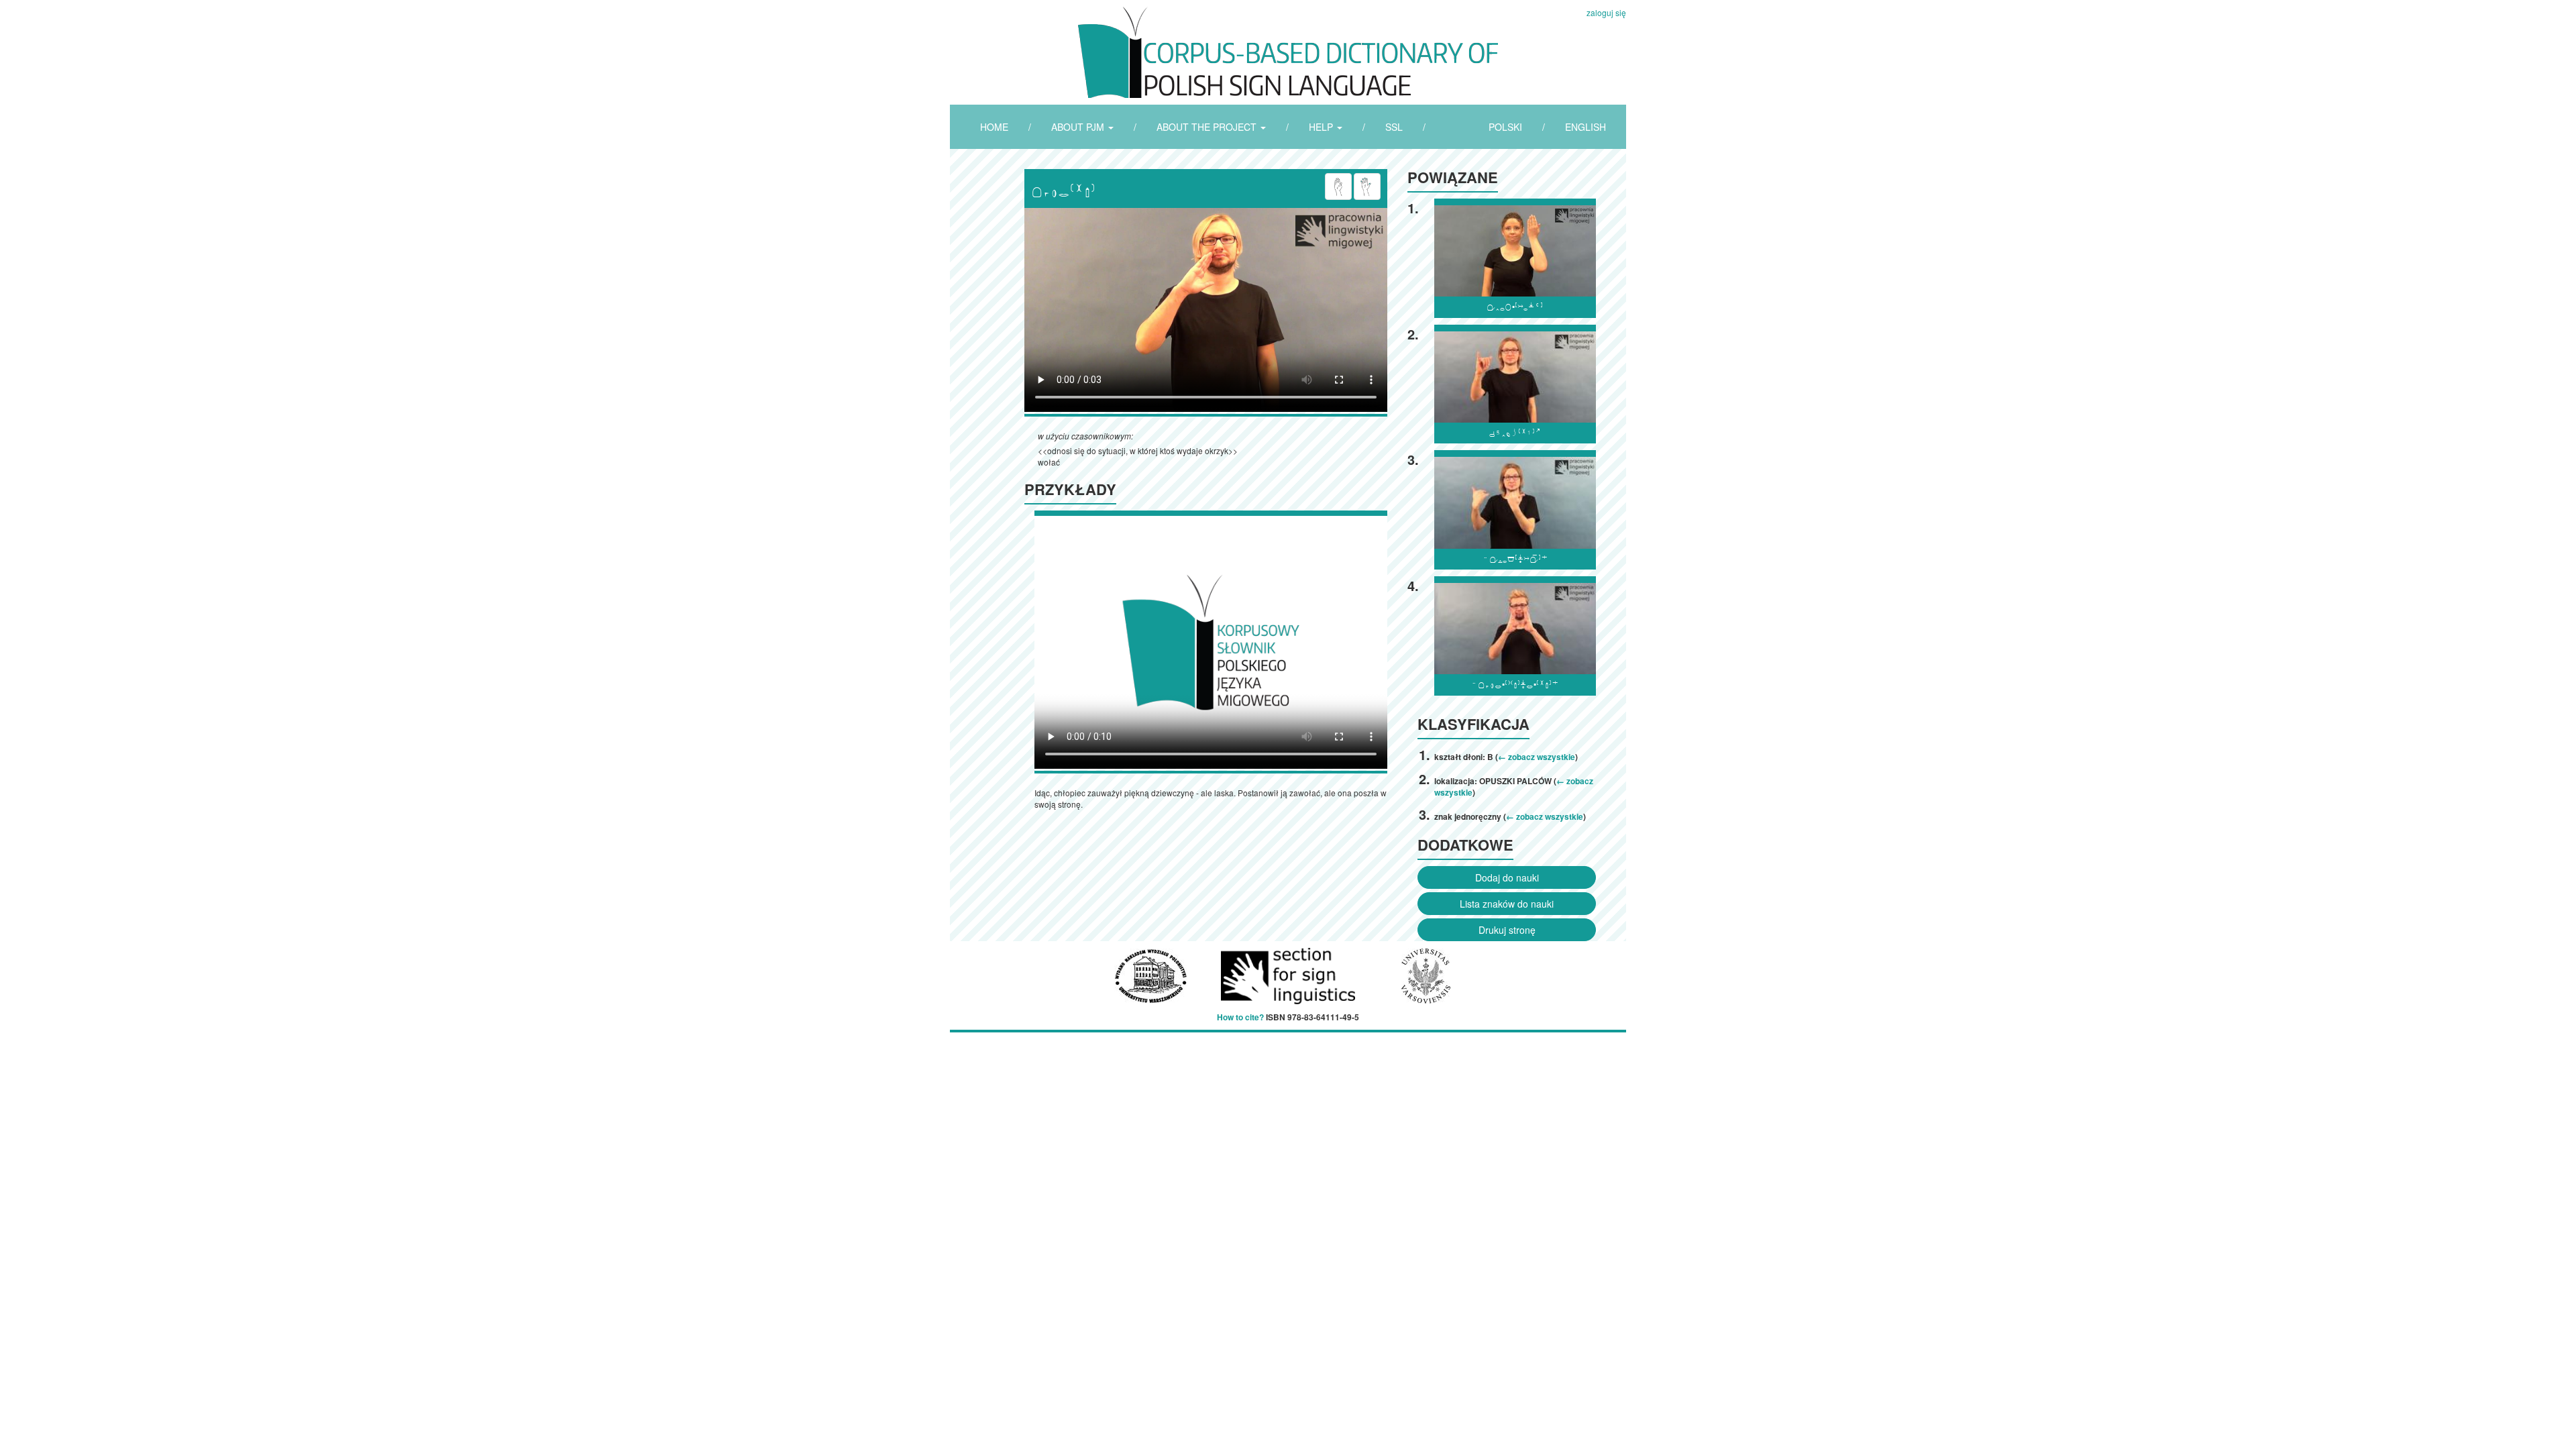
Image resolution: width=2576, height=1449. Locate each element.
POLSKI (1505, 127)
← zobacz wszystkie (1537, 757)
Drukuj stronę (1507, 930)
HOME (994, 127)
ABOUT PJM (1079, 127)
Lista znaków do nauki (1507, 904)
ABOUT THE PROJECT (1208, 127)
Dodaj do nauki (1507, 877)
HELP (1322, 127)
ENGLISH (1586, 127)
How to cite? (1240, 1017)
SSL (1394, 127)
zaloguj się (1606, 12)
